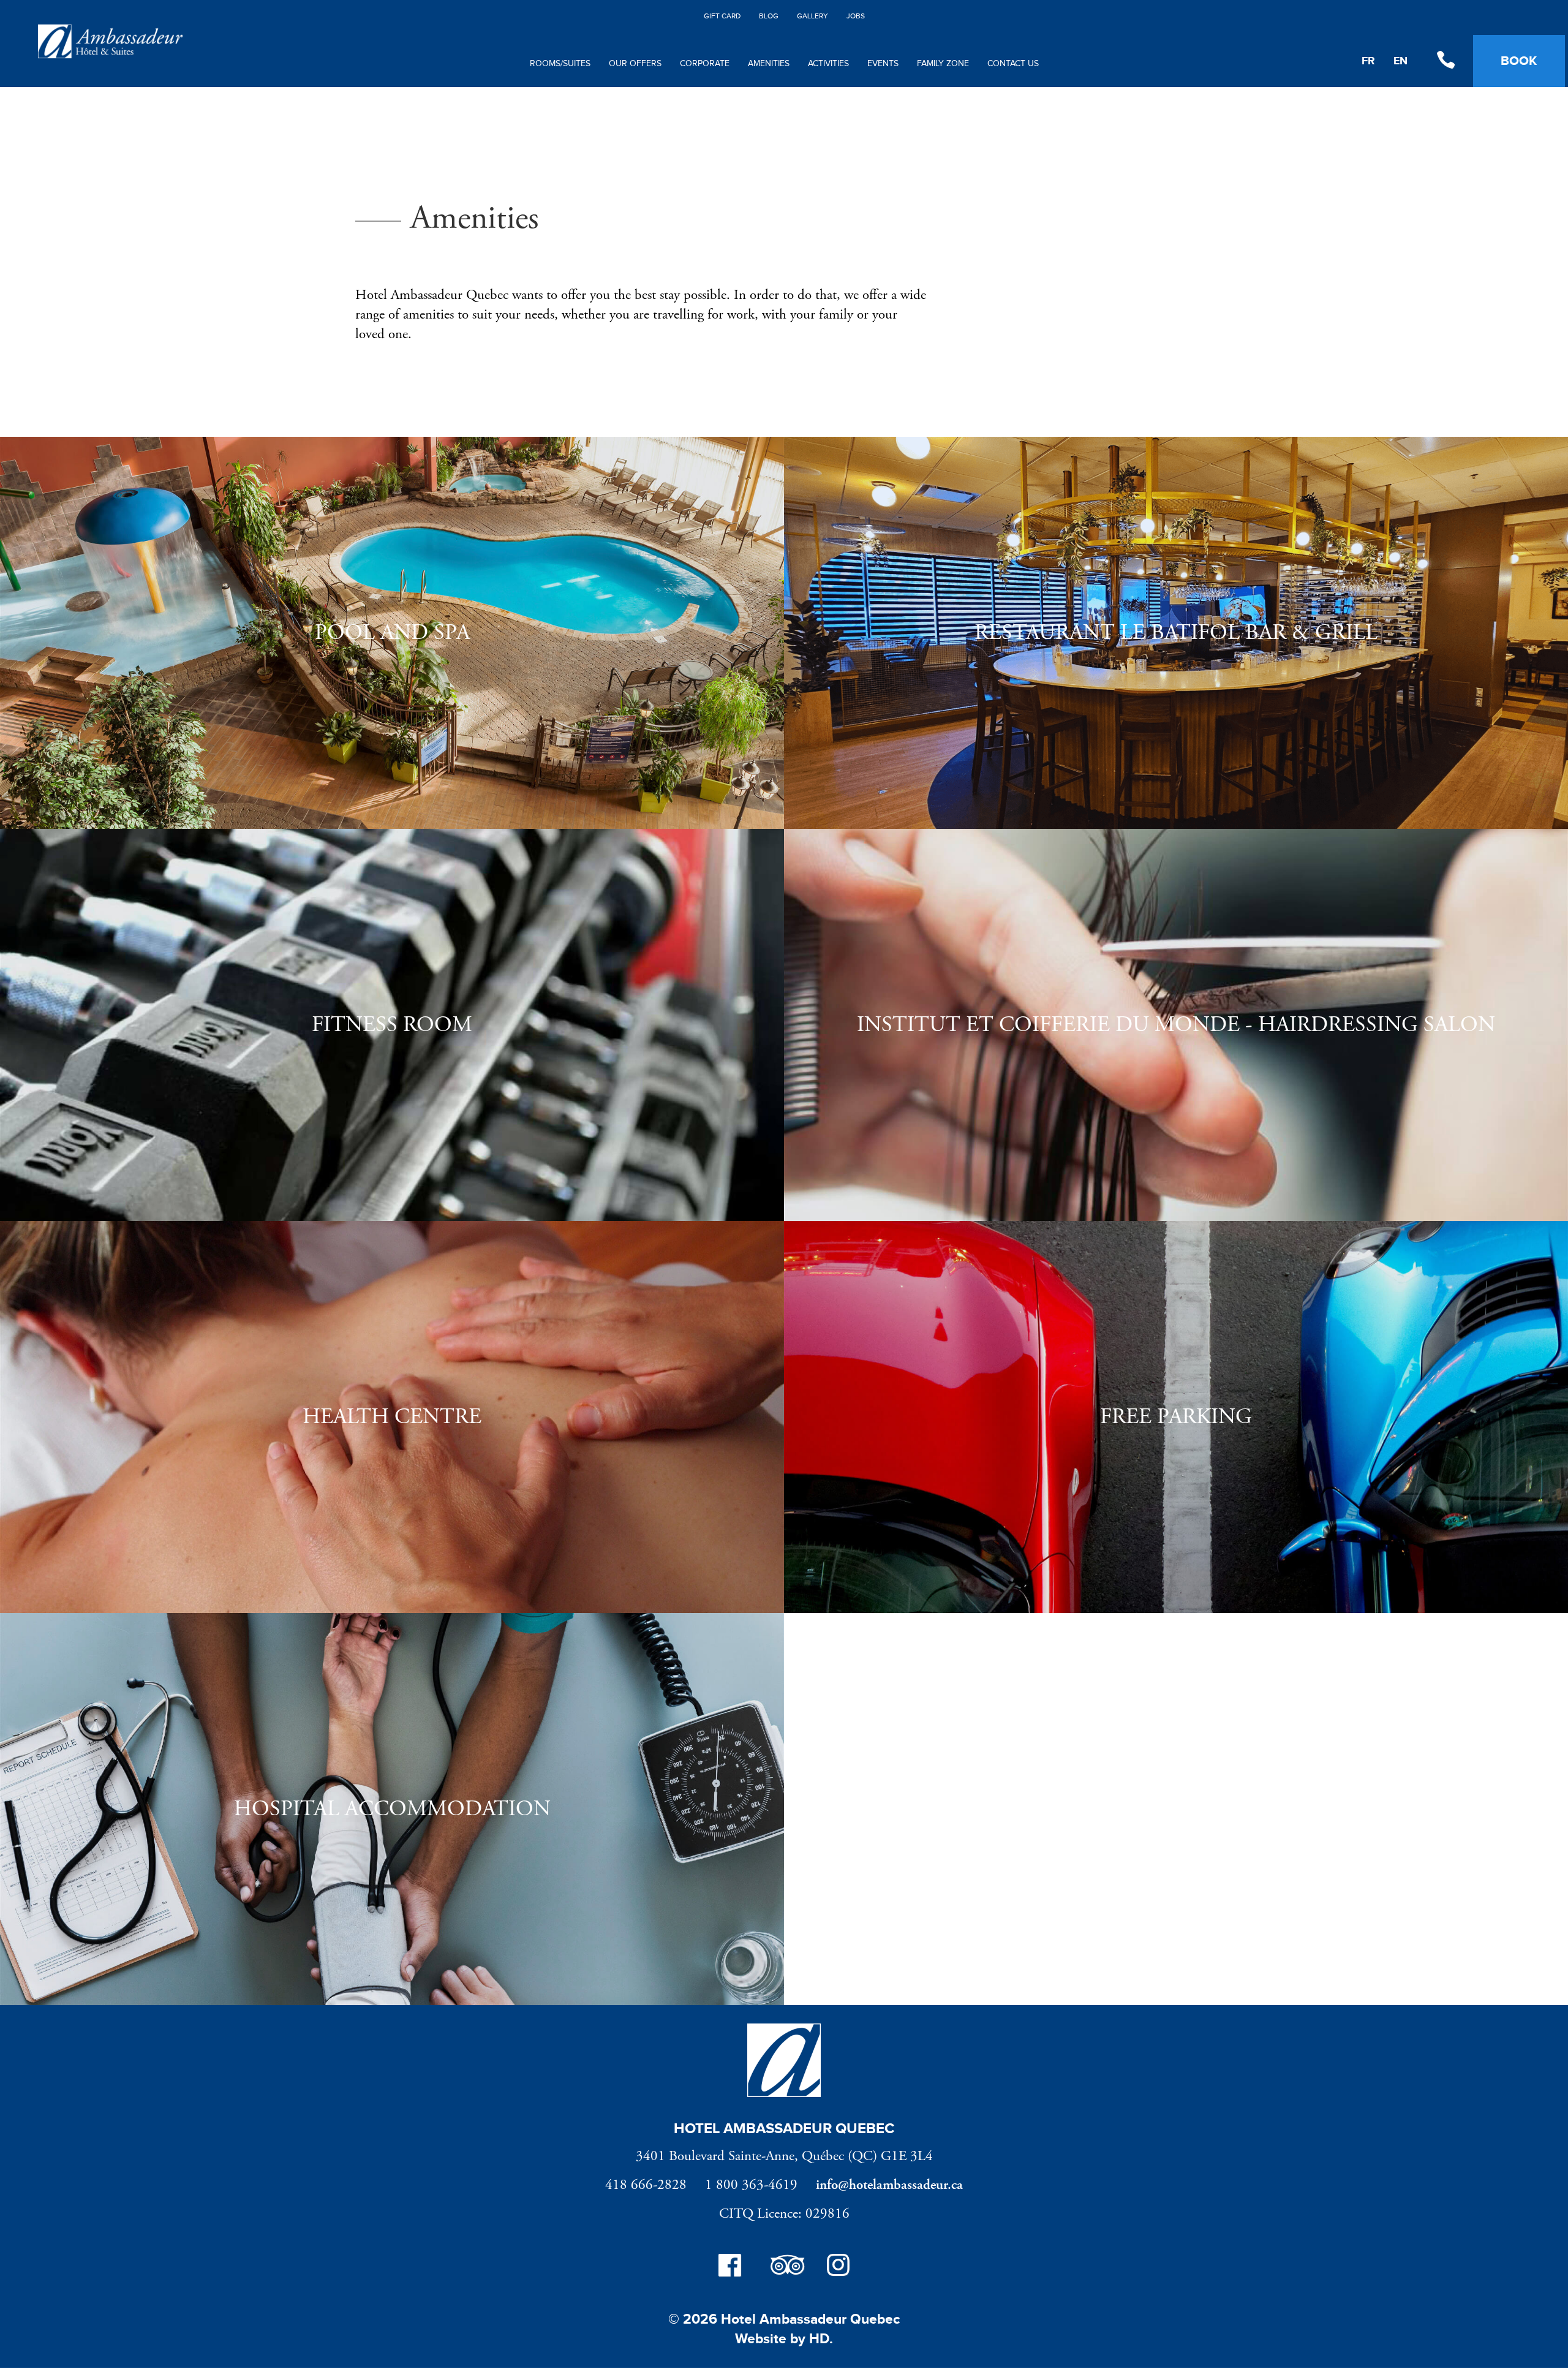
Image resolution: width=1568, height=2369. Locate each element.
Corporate (705, 64)
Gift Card (722, 16)
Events (883, 64)
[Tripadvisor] (784, 2268)
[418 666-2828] (1445, 61)
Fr (1368, 61)
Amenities (769, 64)
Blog (769, 16)
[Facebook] (730, 2268)
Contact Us (1013, 64)
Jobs (856, 16)
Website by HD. (784, 2339)
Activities (828, 64)
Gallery (812, 16)
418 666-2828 (646, 2185)
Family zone (943, 64)
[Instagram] (838, 2268)
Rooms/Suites (560, 64)
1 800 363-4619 (751, 2185)
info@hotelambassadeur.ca (889, 2185)
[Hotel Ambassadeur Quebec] (110, 56)
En (1400, 61)
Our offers (635, 64)
